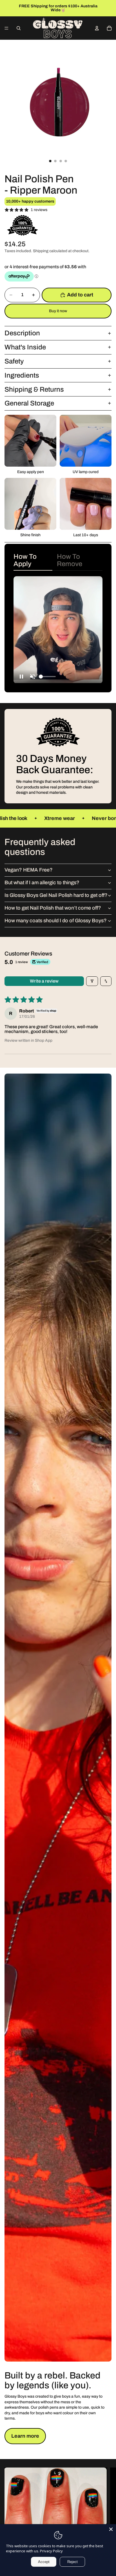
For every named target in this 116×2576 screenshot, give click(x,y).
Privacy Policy (51, 2551)
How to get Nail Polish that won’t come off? (53, 908)
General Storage (29, 403)
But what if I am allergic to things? (42, 883)
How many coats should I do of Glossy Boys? (56, 921)
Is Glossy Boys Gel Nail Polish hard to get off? (56, 895)
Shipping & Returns (34, 389)
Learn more (25, 2436)
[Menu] (6, 28)
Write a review (44, 981)
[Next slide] (110, 8)
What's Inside (25, 347)
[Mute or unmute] (33, 677)
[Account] (97, 28)
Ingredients (22, 375)
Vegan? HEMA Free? (29, 870)
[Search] (19, 28)
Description (22, 333)
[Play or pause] (21, 677)
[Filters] (92, 981)
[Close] (111, 2529)
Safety (14, 361)
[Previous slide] (6, 8)
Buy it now (58, 311)
